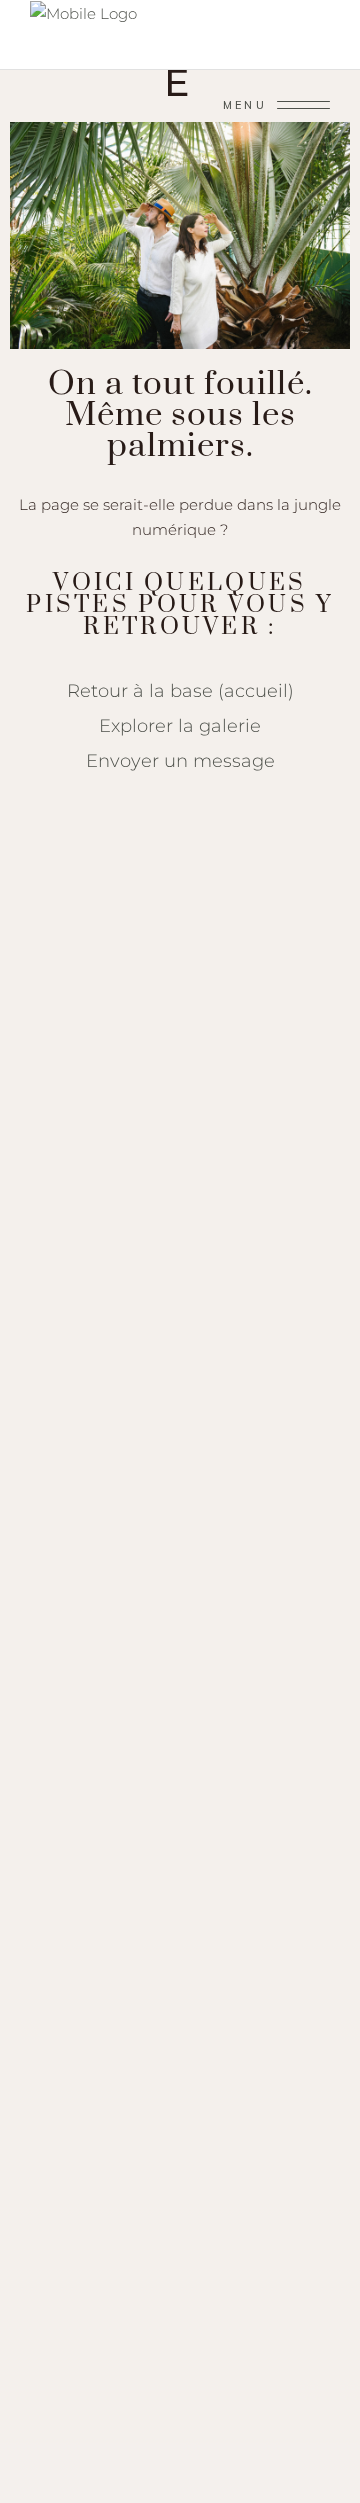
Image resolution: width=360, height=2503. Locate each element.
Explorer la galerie (180, 725)
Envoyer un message (180, 760)
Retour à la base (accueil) (180, 690)
